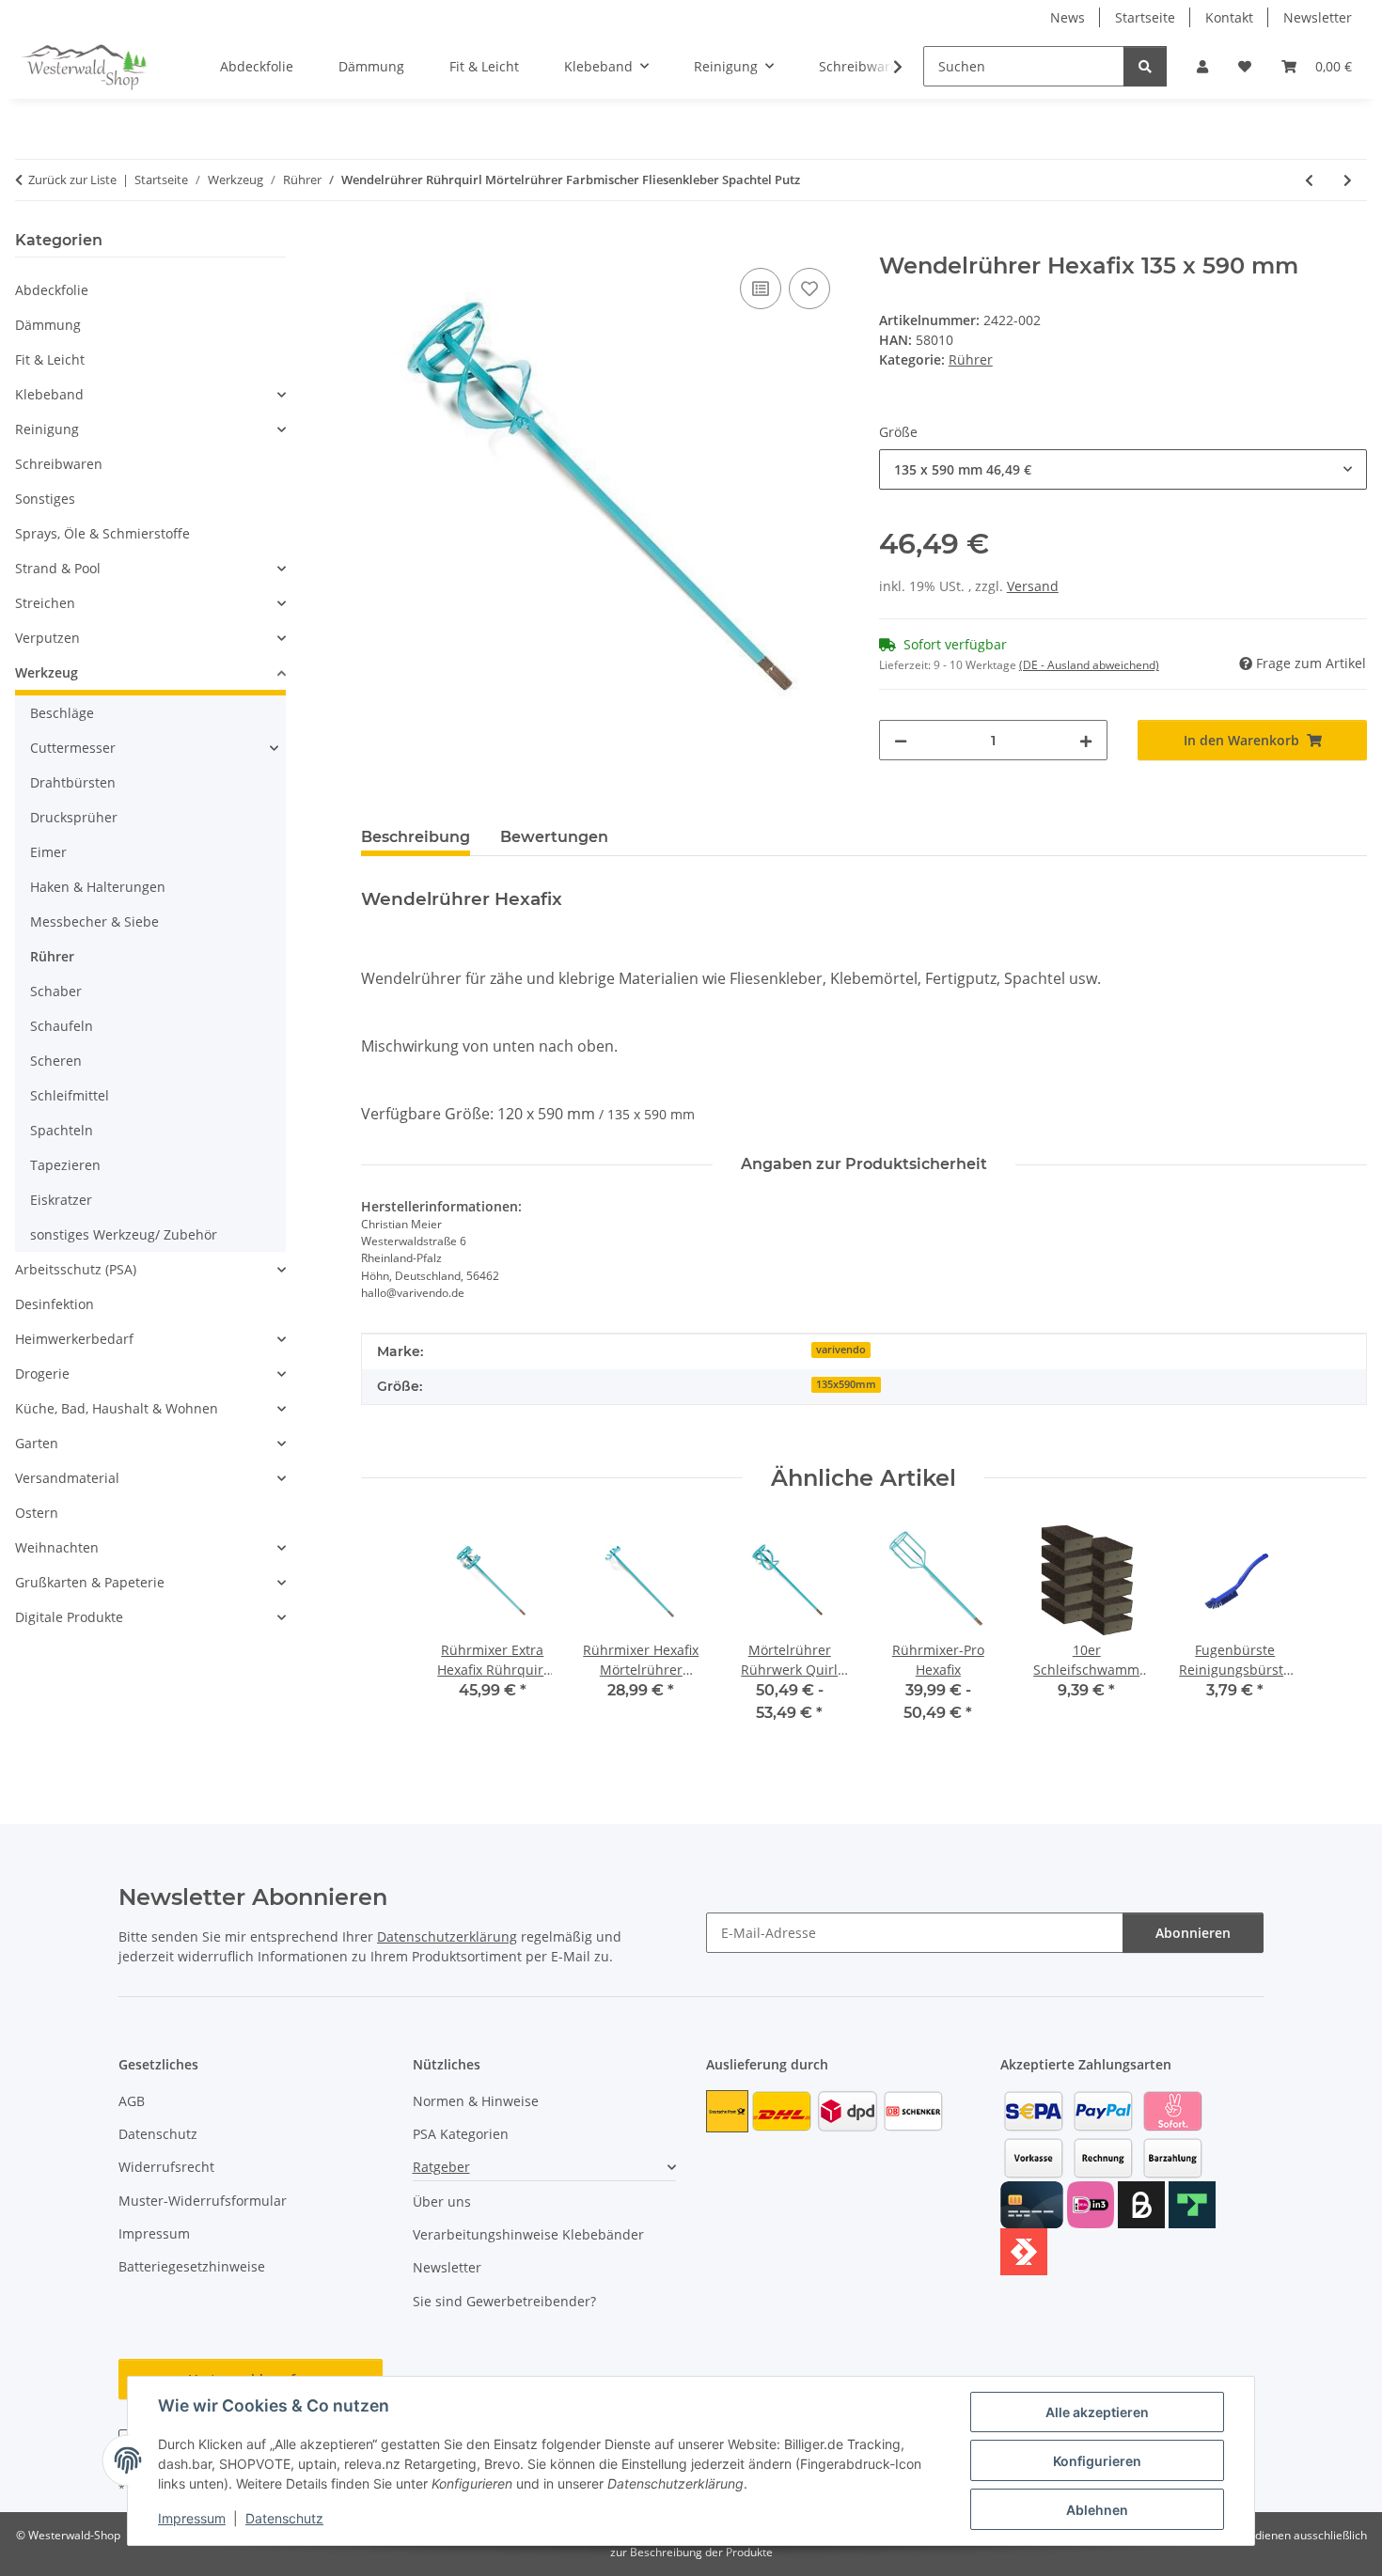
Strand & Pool (58, 568)
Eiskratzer (61, 1200)
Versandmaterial (67, 1478)
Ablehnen (1097, 2510)
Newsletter (1318, 17)
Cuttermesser (73, 748)
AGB (132, 2101)
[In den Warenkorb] (376, 242)
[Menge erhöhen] (1086, 740)
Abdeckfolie (52, 290)
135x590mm (846, 1384)
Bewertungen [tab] (554, 837)
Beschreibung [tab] (416, 837)
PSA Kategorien (461, 2134)
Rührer (971, 359)
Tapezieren (65, 1165)
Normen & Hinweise (476, 2101)
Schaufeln (62, 1026)
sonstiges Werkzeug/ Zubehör (124, 1234)
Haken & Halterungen (98, 887)
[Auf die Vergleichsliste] (761, 289)
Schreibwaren (59, 464)
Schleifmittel (70, 1095)
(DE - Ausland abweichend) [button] (1089, 665)
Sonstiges (45, 499)
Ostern (37, 1513)
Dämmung (48, 325)
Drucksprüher (74, 817)
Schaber (56, 991)
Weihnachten (57, 1547)
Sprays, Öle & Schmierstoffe (102, 533)
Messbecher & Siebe (94, 921)
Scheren (56, 1061)
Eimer (48, 852)
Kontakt (1229, 17)
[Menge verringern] (901, 740)
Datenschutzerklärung (447, 1936)
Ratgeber (441, 2167)
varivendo (841, 1350)
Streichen (45, 603)
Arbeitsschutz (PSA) (76, 1269)
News (1068, 17)
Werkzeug (47, 672)
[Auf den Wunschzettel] (809, 289)
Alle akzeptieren (1097, 2412)
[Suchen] (1145, 66)
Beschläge (62, 713)
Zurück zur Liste (72, 180)
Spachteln (62, 1130)
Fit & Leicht (50, 359)
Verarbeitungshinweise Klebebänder (528, 2234)
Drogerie (42, 1374)
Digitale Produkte (69, 1617)
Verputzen (47, 638)
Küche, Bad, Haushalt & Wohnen (117, 1408)
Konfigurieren (1097, 2461)
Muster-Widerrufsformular (203, 2201)
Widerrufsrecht (166, 2167)
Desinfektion (55, 1304)
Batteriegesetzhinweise (192, 2266)
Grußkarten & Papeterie (90, 1582)
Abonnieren (1193, 1933)
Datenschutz (284, 2518)
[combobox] (1123, 469)
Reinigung (47, 429)
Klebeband (49, 394)
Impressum (192, 2518)
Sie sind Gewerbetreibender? (504, 2301)
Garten (37, 1443)
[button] (1202, 66)
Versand (1033, 586)
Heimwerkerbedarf (74, 1339)
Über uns (442, 2201)
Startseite (1145, 17)
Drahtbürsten (73, 782)
